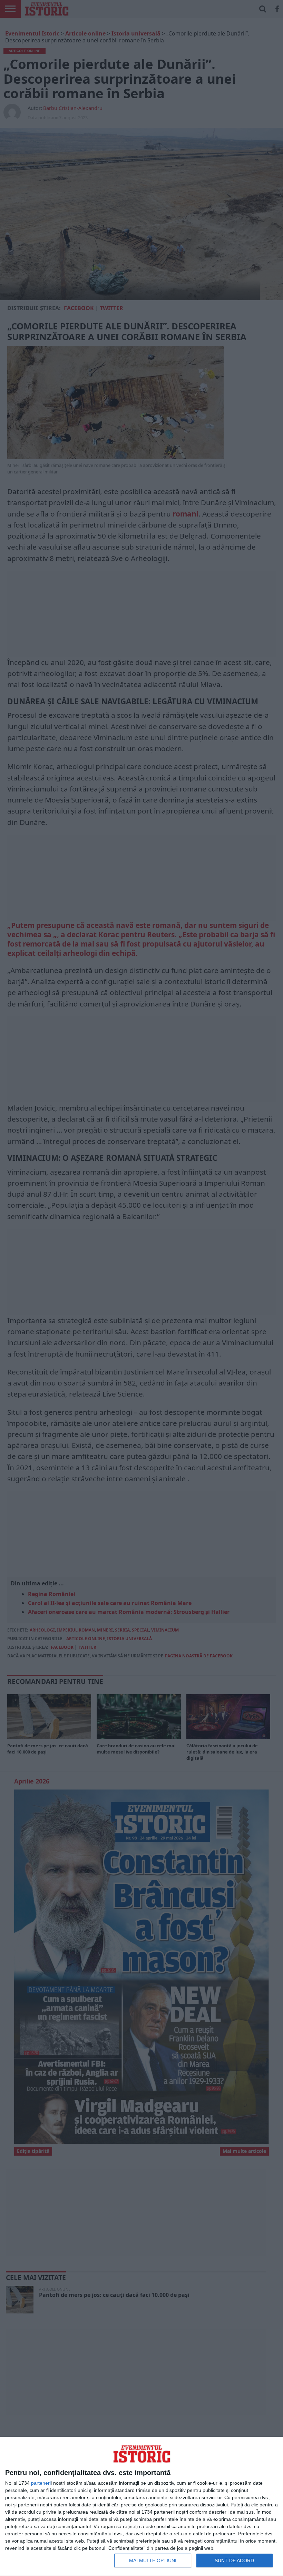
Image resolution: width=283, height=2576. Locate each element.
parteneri (41, 2483)
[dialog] (141, 2507)
